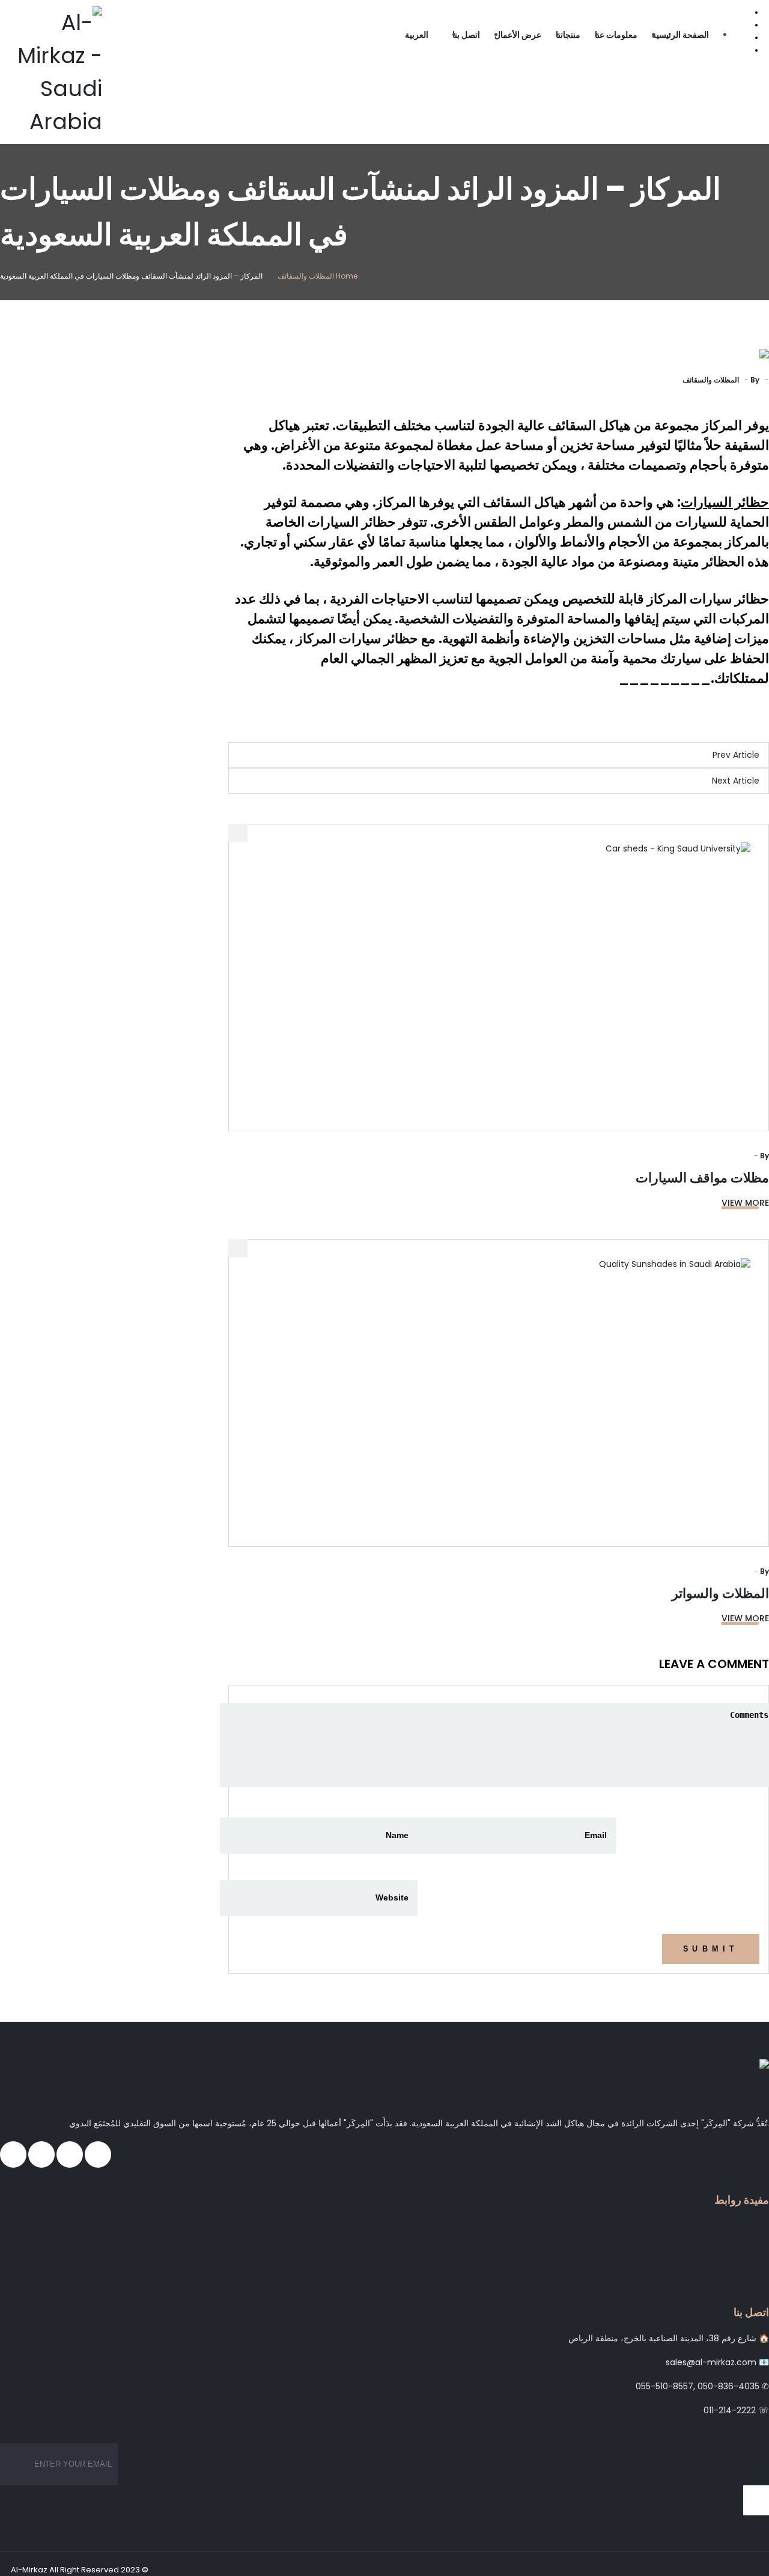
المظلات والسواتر (720, 1593)
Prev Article (736, 755)
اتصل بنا (466, 35)
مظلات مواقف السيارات (702, 1178)
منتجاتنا (568, 35)
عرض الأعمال (518, 35)
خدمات (757, 2262)
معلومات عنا (616, 35)
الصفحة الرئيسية (680, 35)
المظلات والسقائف (306, 276)
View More (745, 1203)
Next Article (736, 781)
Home (347, 276)
